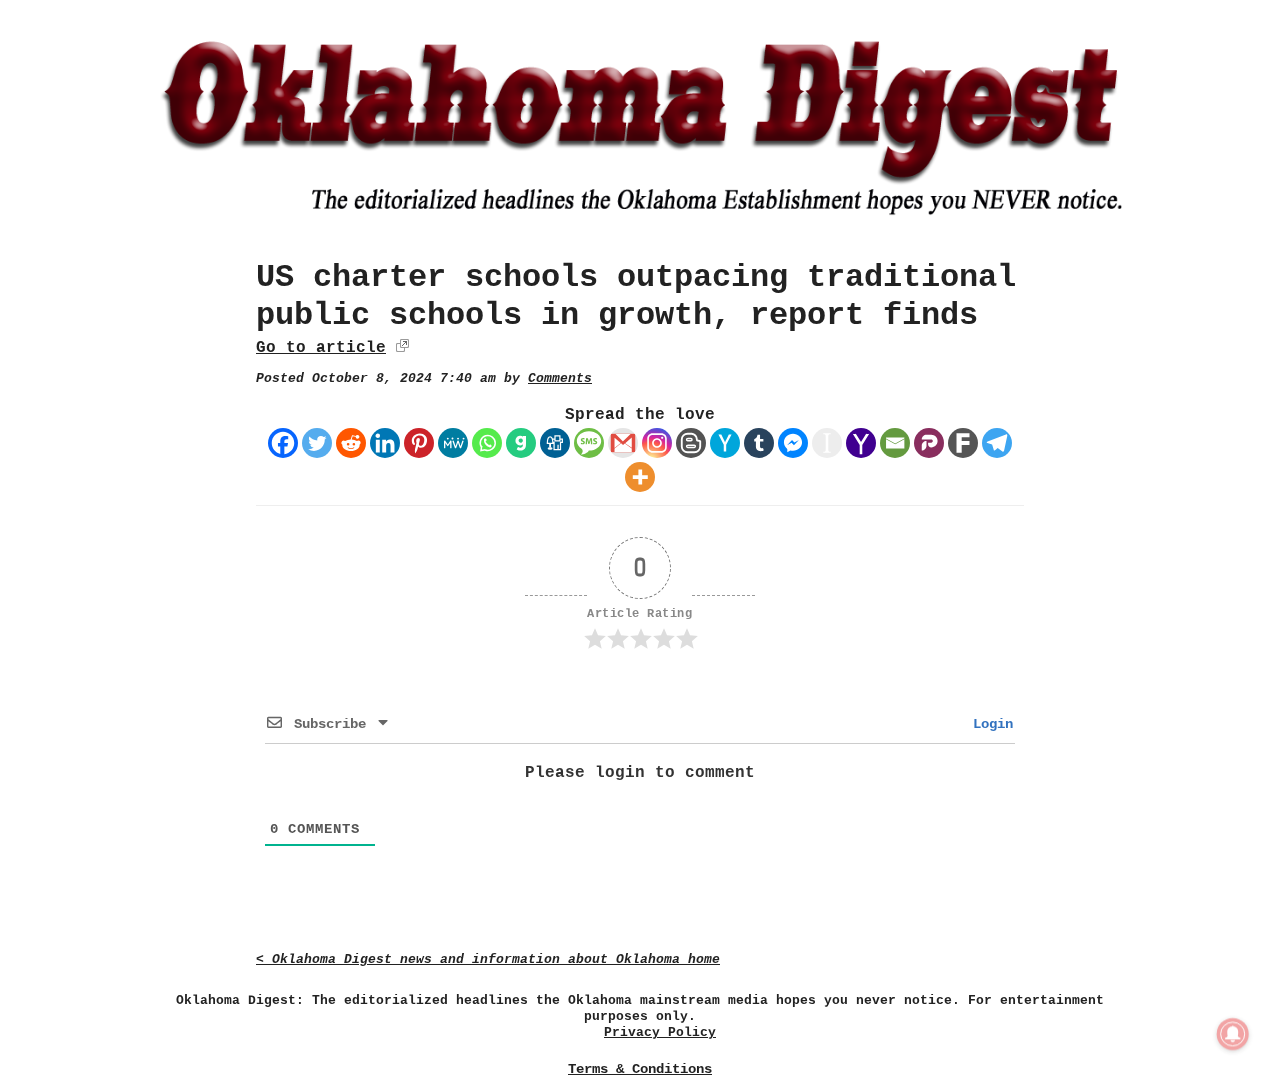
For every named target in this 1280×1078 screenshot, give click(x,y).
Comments (560, 378)
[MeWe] (453, 443)
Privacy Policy (660, 1032)
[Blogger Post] (691, 443)
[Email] (895, 443)
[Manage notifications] (1233, 1034)
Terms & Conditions (640, 1069)
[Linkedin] (385, 443)
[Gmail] (623, 443)
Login (989, 724)
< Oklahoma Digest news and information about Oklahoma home (488, 959)
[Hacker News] (725, 443)
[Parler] (929, 443)
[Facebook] (283, 443)
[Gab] (521, 443)
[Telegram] (997, 443)
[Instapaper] (827, 443)
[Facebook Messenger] (793, 443)
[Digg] (555, 443)
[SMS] (589, 443)
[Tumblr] (759, 443)
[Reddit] (351, 443)
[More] (640, 477)
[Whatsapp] (487, 443)
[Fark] (963, 443)
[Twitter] (317, 443)
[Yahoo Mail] (861, 443)
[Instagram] (657, 443)
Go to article (321, 348)
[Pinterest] (419, 443)
